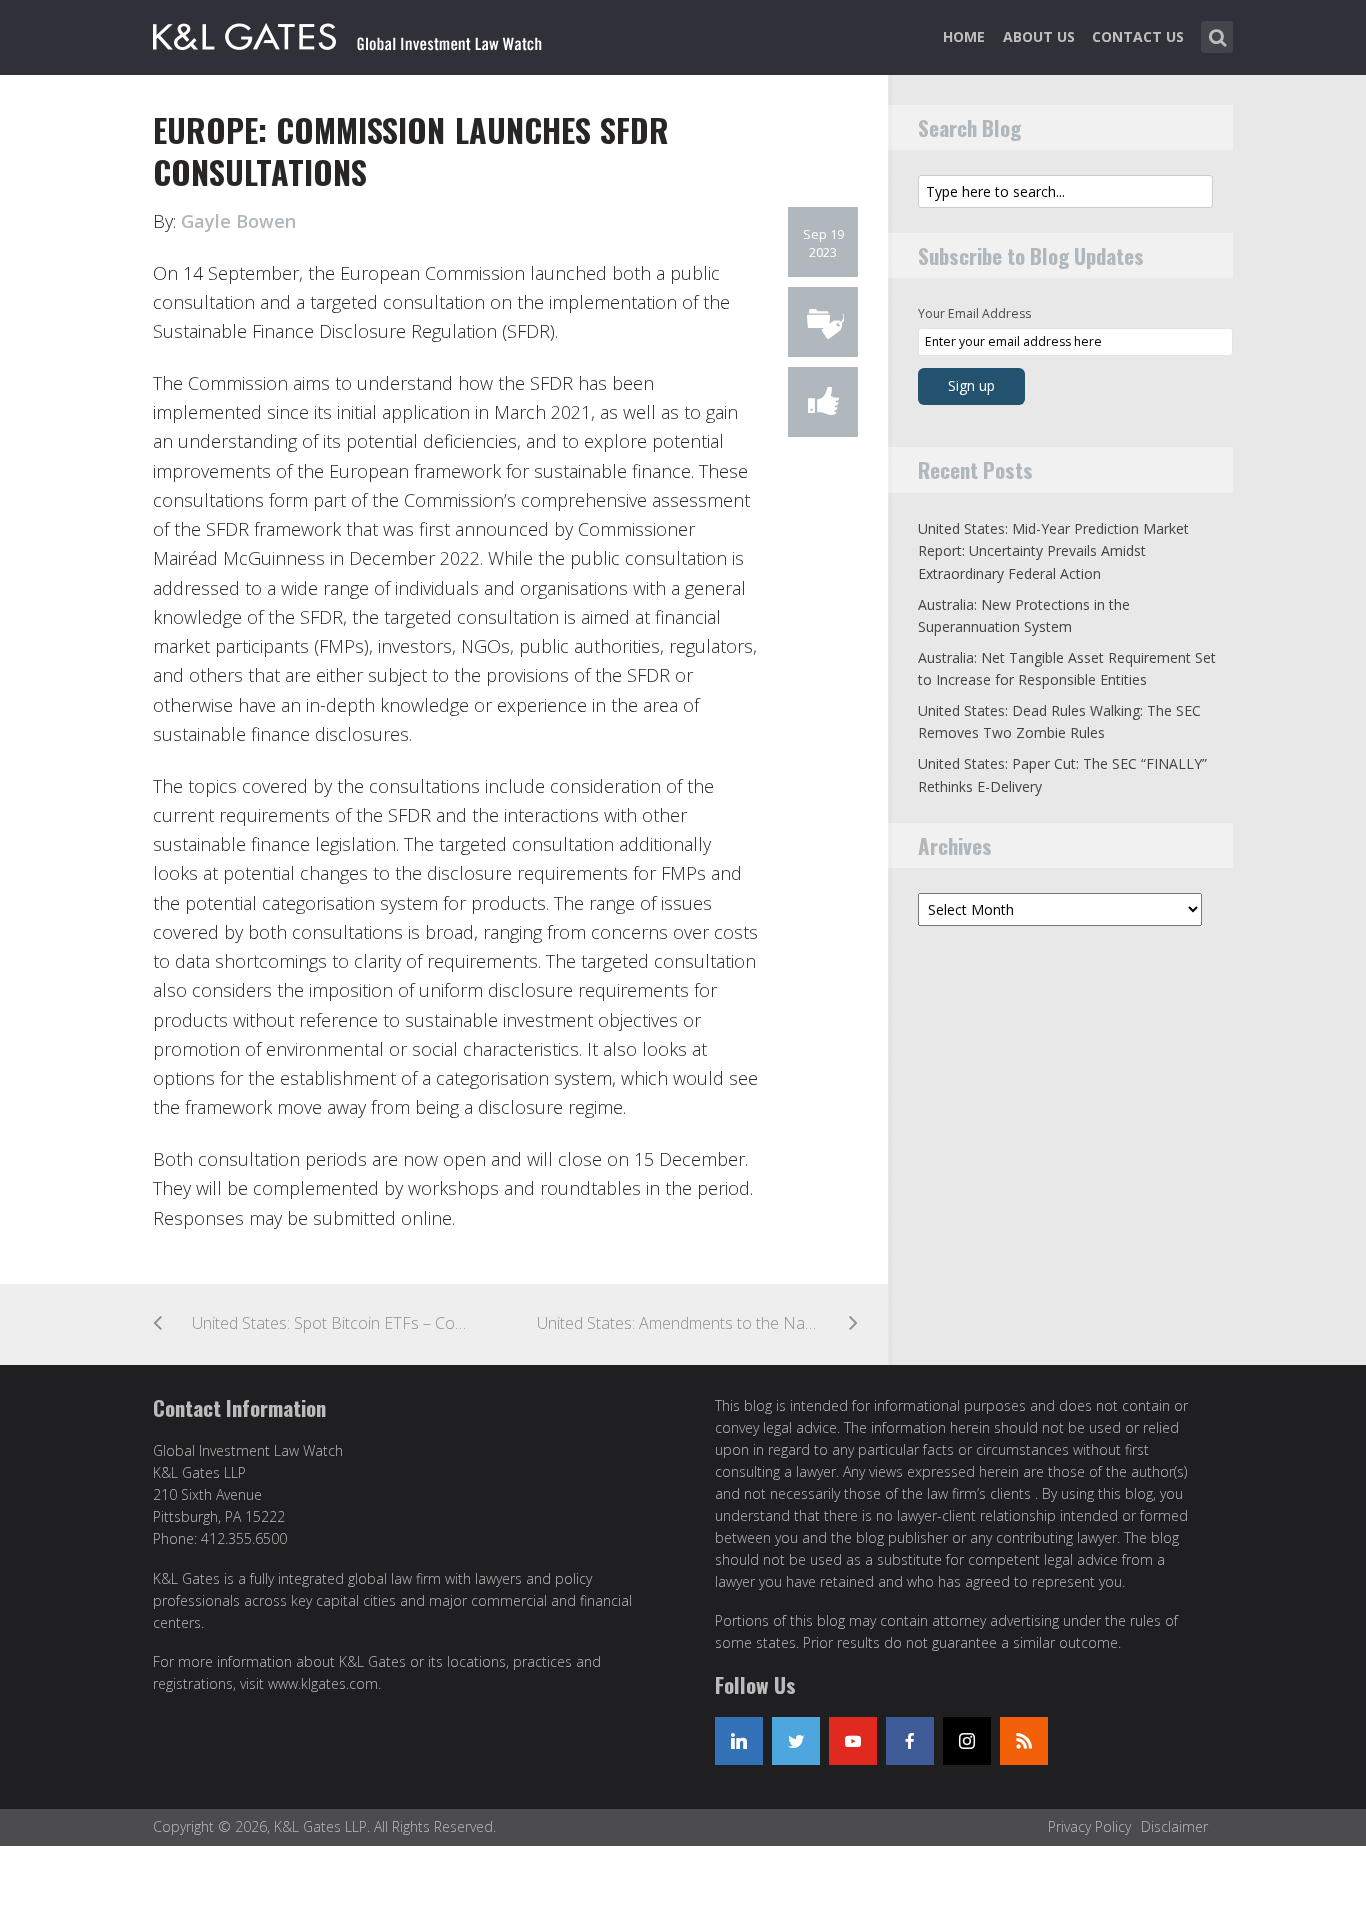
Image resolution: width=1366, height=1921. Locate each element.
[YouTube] (853, 1741)
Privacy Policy (1089, 1826)
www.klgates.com (323, 1683)
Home (964, 36)
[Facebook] (910, 1741)
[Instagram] (967, 1741)
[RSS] (1024, 1741)
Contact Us (1138, 36)
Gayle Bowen (238, 221)
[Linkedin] (739, 1741)
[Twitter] (796, 1741)
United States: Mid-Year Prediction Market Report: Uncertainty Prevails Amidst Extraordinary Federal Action (1053, 551)
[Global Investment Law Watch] (368, 33)
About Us (1039, 36)
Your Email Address (974, 313)
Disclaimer (1174, 1826)
